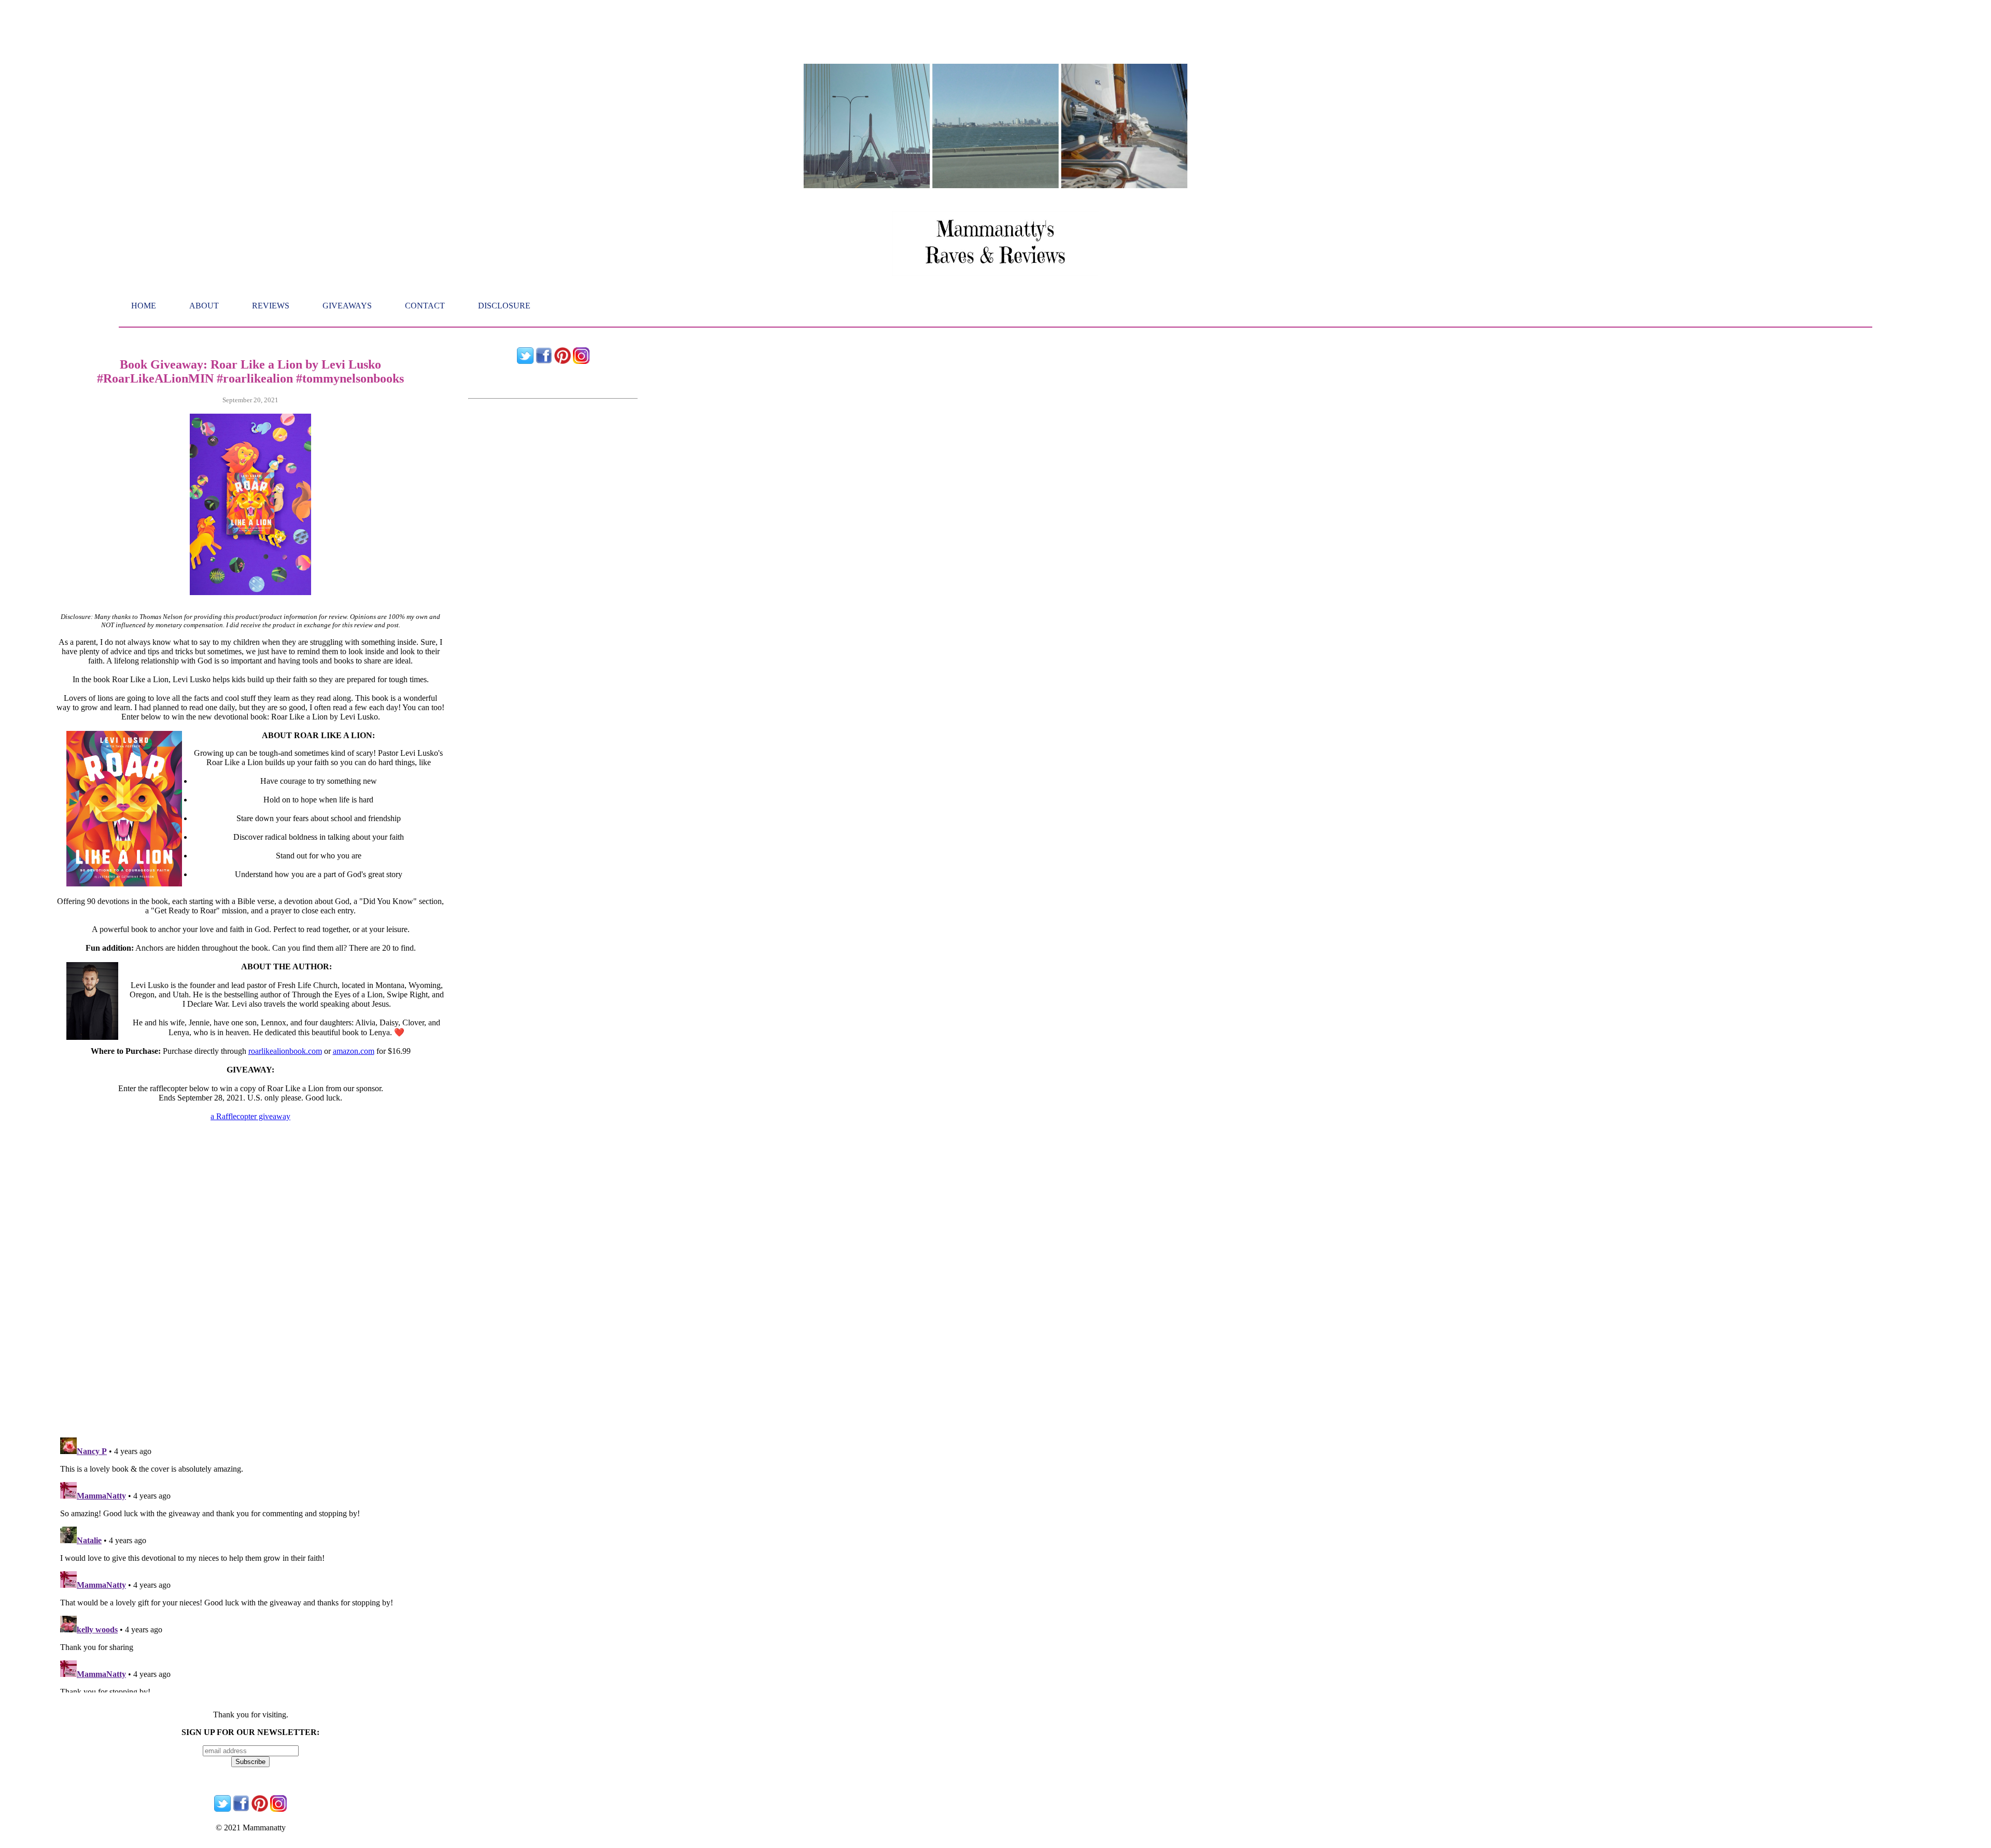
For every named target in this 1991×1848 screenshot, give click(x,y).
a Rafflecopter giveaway (250, 1116)
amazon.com (354, 1051)
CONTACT (425, 306)
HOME (144, 306)
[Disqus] (250, 1297)
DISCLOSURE (504, 306)
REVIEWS (271, 306)
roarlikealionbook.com (285, 1051)
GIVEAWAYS (347, 306)
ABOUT (204, 306)
